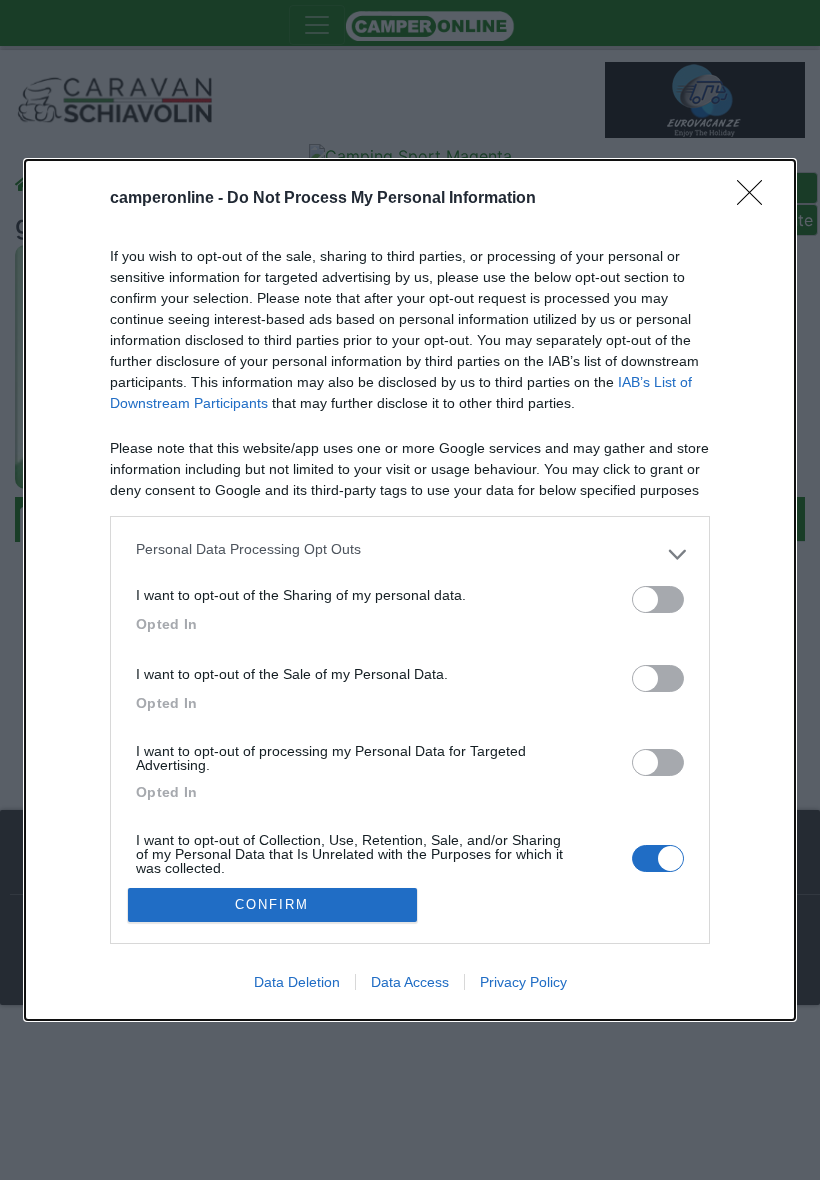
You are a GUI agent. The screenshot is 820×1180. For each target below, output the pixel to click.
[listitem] (410, 554)
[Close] (756, 199)
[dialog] (410, 590)
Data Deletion (297, 982)
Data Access (410, 982)
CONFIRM (272, 904)
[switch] (658, 599)
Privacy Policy (523, 982)
